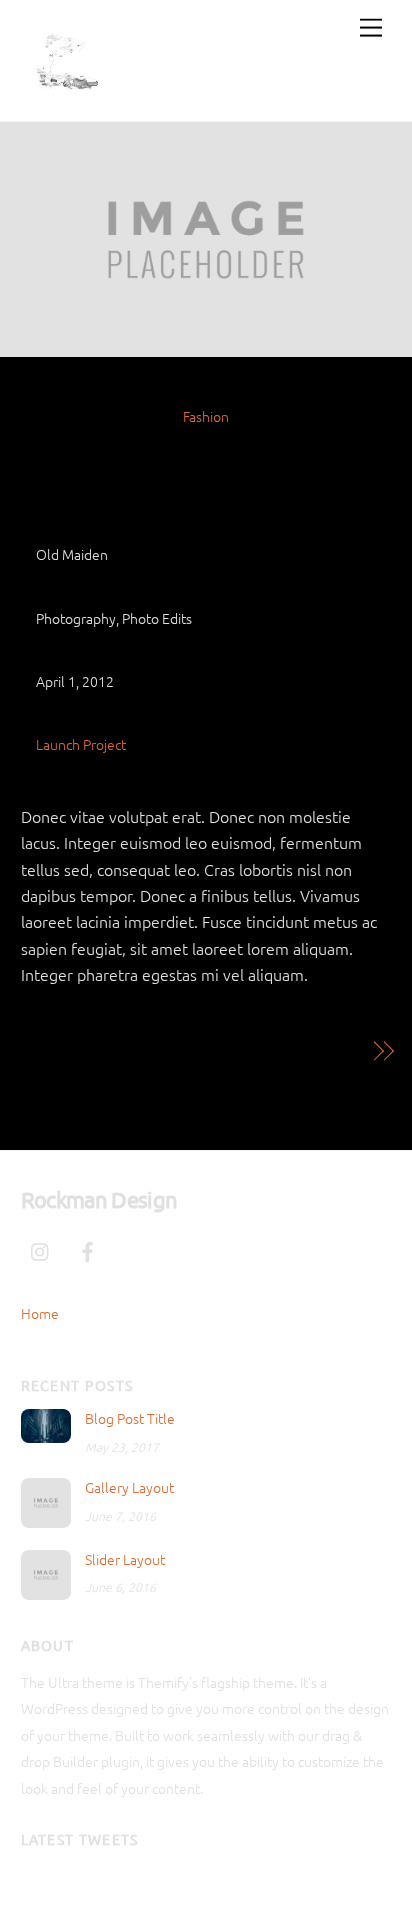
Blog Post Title (130, 1418)
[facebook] (88, 1247)
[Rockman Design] (66, 95)
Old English (206, 452)
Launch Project (81, 744)
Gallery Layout (129, 1487)
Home (40, 1313)
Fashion (206, 416)
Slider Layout (125, 1559)
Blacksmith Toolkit (294, 1051)
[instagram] (41, 1247)
